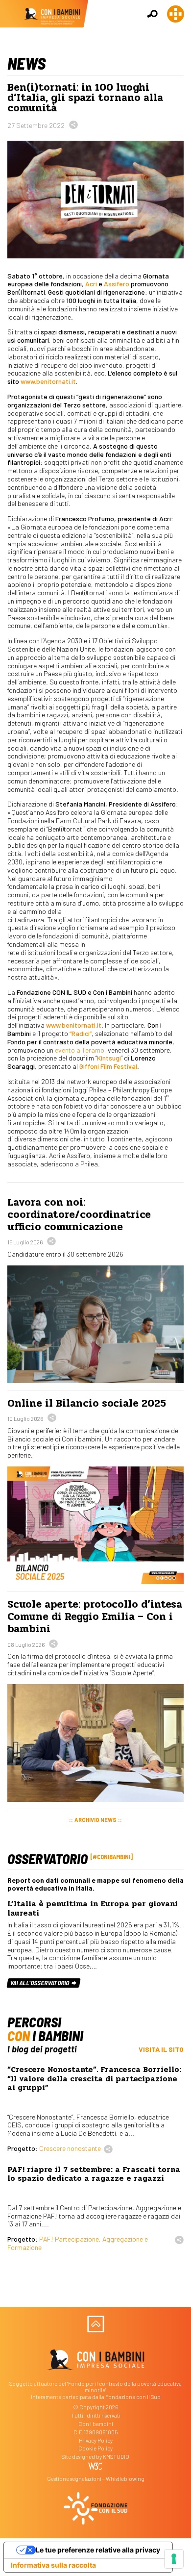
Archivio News (95, 1820)
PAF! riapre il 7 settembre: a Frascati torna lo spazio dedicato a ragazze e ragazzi (94, 2174)
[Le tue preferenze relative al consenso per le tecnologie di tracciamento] (174, 2559)
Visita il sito (161, 2049)
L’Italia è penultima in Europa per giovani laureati (93, 1908)
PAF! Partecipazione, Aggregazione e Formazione (78, 2243)
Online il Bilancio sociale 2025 (87, 1403)
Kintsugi (109, 1058)
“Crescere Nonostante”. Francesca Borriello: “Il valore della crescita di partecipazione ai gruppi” (94, 2079)
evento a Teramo (80, 1050)
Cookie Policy (95, 2448)
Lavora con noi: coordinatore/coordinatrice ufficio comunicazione (79, 1214)
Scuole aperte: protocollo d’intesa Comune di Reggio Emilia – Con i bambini (95, 1616)
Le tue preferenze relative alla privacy (98, 2550)
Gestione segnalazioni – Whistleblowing (96, 2479)
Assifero (117, 284)
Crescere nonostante (70, 2148)
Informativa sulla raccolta (53, 2565)
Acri (91, 284)
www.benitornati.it (48, 381)
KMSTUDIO (116, 2457)
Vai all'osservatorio (40, 1983)
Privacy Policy (96, 2440)
